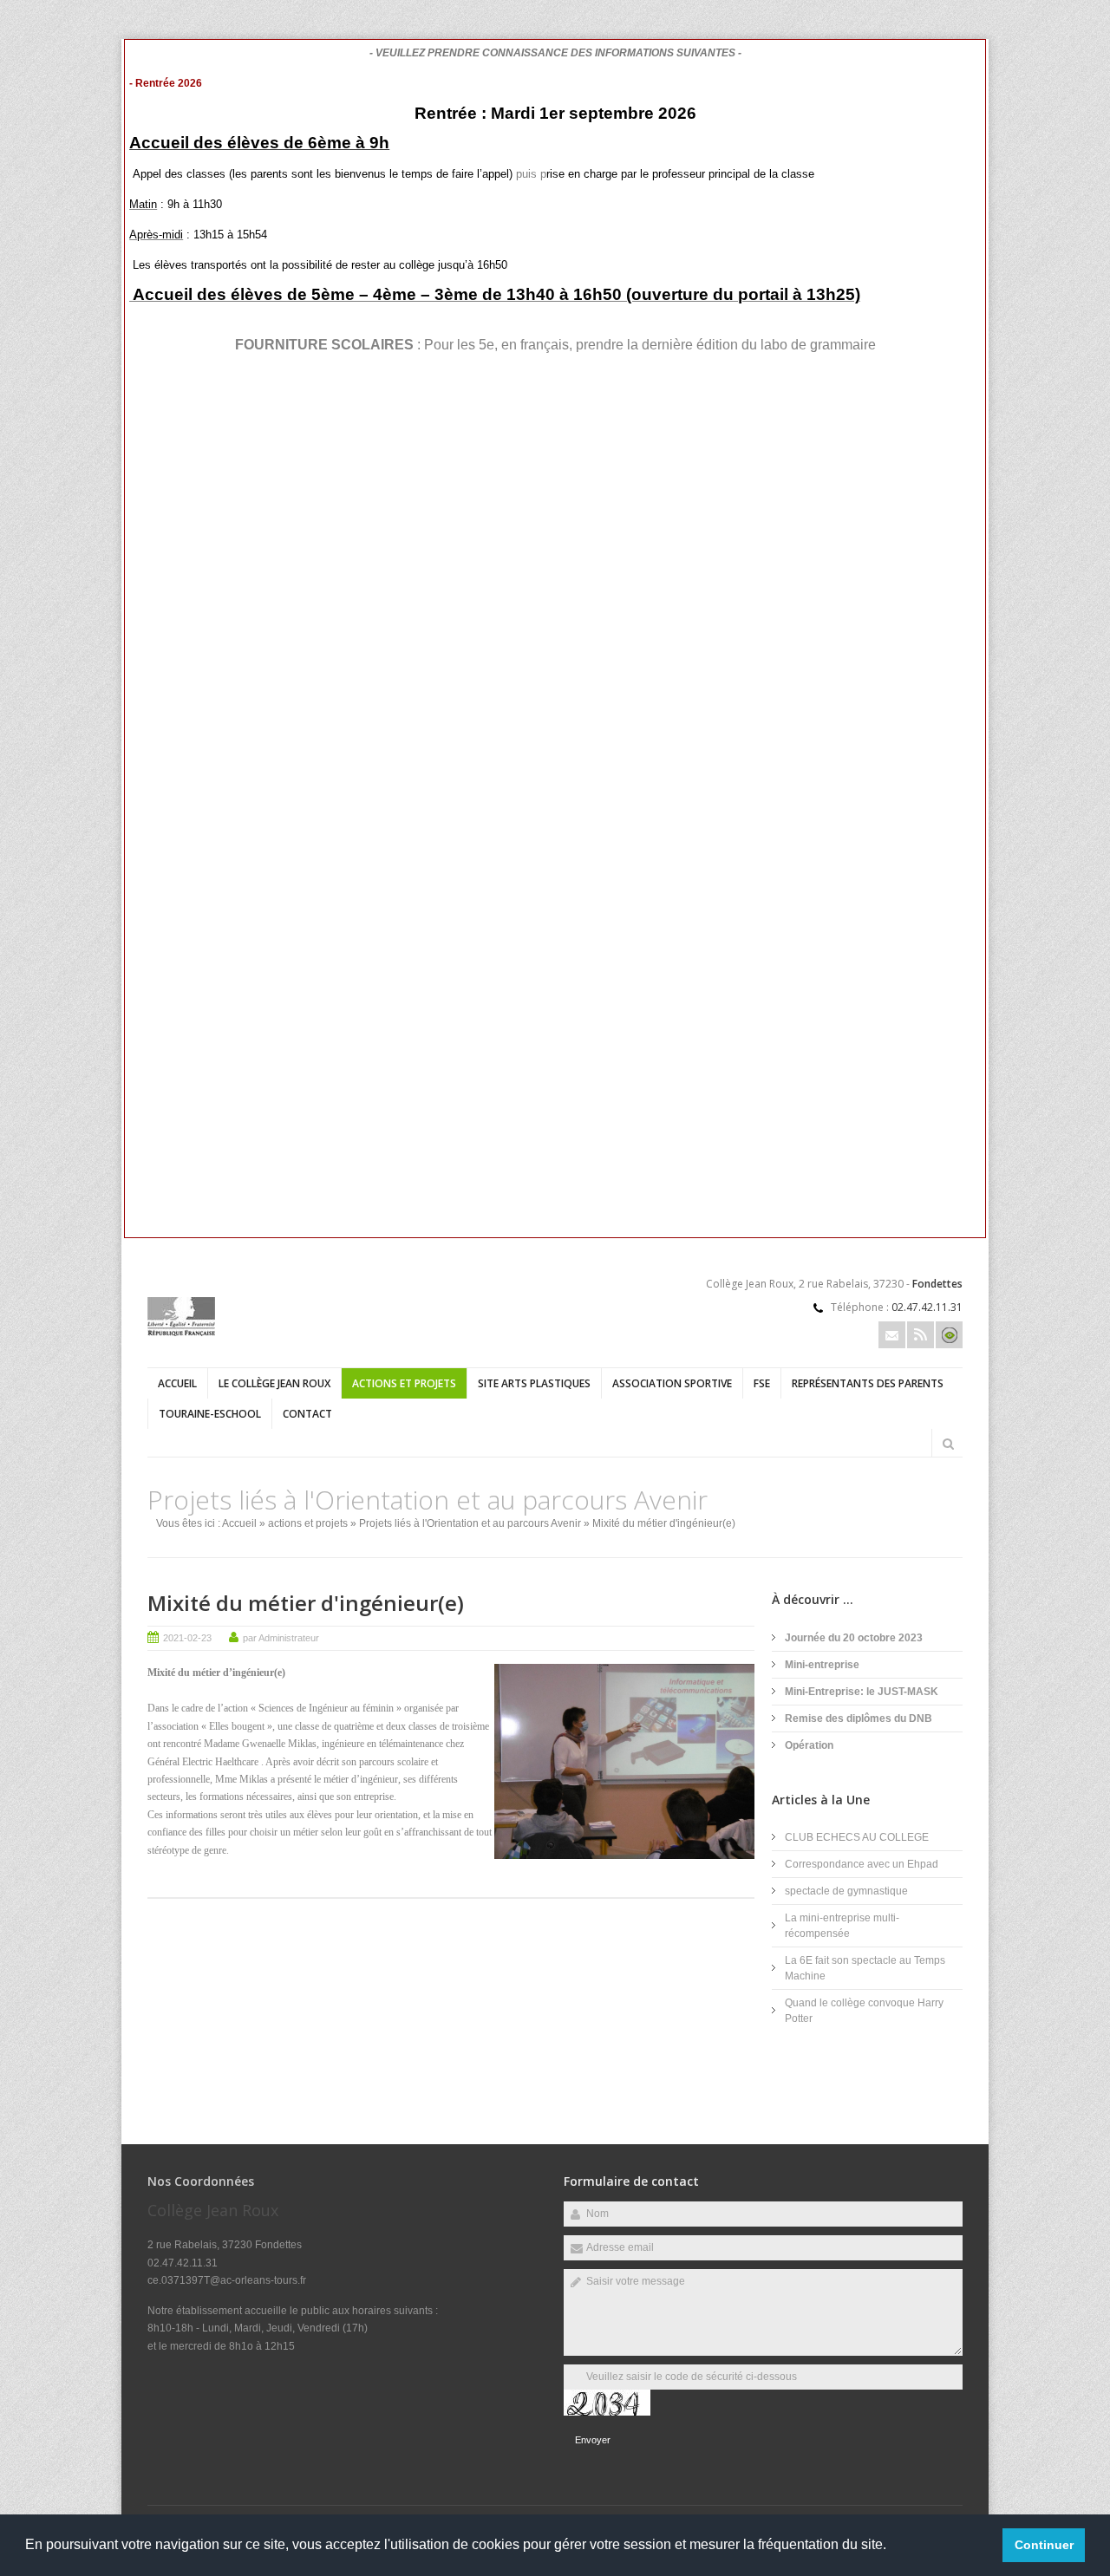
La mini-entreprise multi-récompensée (842, 1926)
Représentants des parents (868, 1383)
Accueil (177, 1383)
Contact (307, 1414)
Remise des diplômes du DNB (859, 1718)
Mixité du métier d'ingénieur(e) (306, 1603)
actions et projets (404, 1383)
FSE (762, 1383)
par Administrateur (281, 1638)
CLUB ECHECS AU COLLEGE (857, 1837)
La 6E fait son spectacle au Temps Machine (865, 1968)
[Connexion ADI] (949, 1335)
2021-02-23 (187, 1638)
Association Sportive (672, 1383)
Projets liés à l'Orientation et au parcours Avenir (470, 1523)
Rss (921, 1335)
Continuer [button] (1044, 2545)
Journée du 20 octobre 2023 (854, 1638)
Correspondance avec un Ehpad (862, 1864)
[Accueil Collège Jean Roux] (181, 1333)
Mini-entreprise (822, 1665)
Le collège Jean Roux (274, 1383)
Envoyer (593, 2440)
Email (892, 1335)
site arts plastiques (534, 1383)
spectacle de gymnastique (846, 1891)
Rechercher (948, 1444)
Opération (809, 1745)
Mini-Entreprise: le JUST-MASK (862, 1692)
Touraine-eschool (210, 1414)
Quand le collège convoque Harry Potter (864, 2011)
